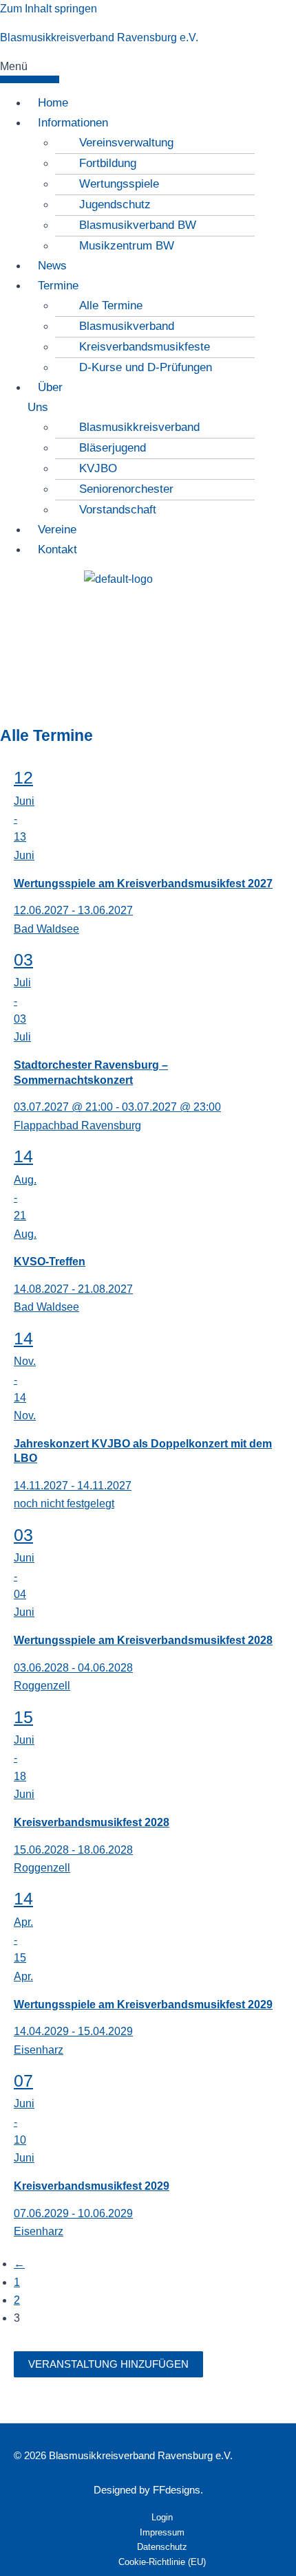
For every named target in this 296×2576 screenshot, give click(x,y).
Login (162, 2517)
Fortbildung (108, 163)
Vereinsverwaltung (126, 143)
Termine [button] (58, 286)
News (52, 266)
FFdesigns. (178, 2490)
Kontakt (57, 549)
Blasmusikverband (127, 326)
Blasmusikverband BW (138, 225)
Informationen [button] (73, 123)
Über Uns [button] (45, 397)
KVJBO (98, 468)
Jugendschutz (115, 204)
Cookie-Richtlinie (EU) (162, 2562)
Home (53, 103)
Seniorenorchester (126, 489)
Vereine (57, 530)
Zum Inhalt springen (49, 9)
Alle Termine (111, 306)
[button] (30, 70)
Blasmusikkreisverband (139, 427)
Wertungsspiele (119, 184)
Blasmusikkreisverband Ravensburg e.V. (99, 37)
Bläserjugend (113, 448)
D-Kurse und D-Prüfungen (146, 367)
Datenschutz (162, 2547)
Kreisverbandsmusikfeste (145, 347)
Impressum (162, 2532)
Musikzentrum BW (127, 246)
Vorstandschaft (118, 510)
